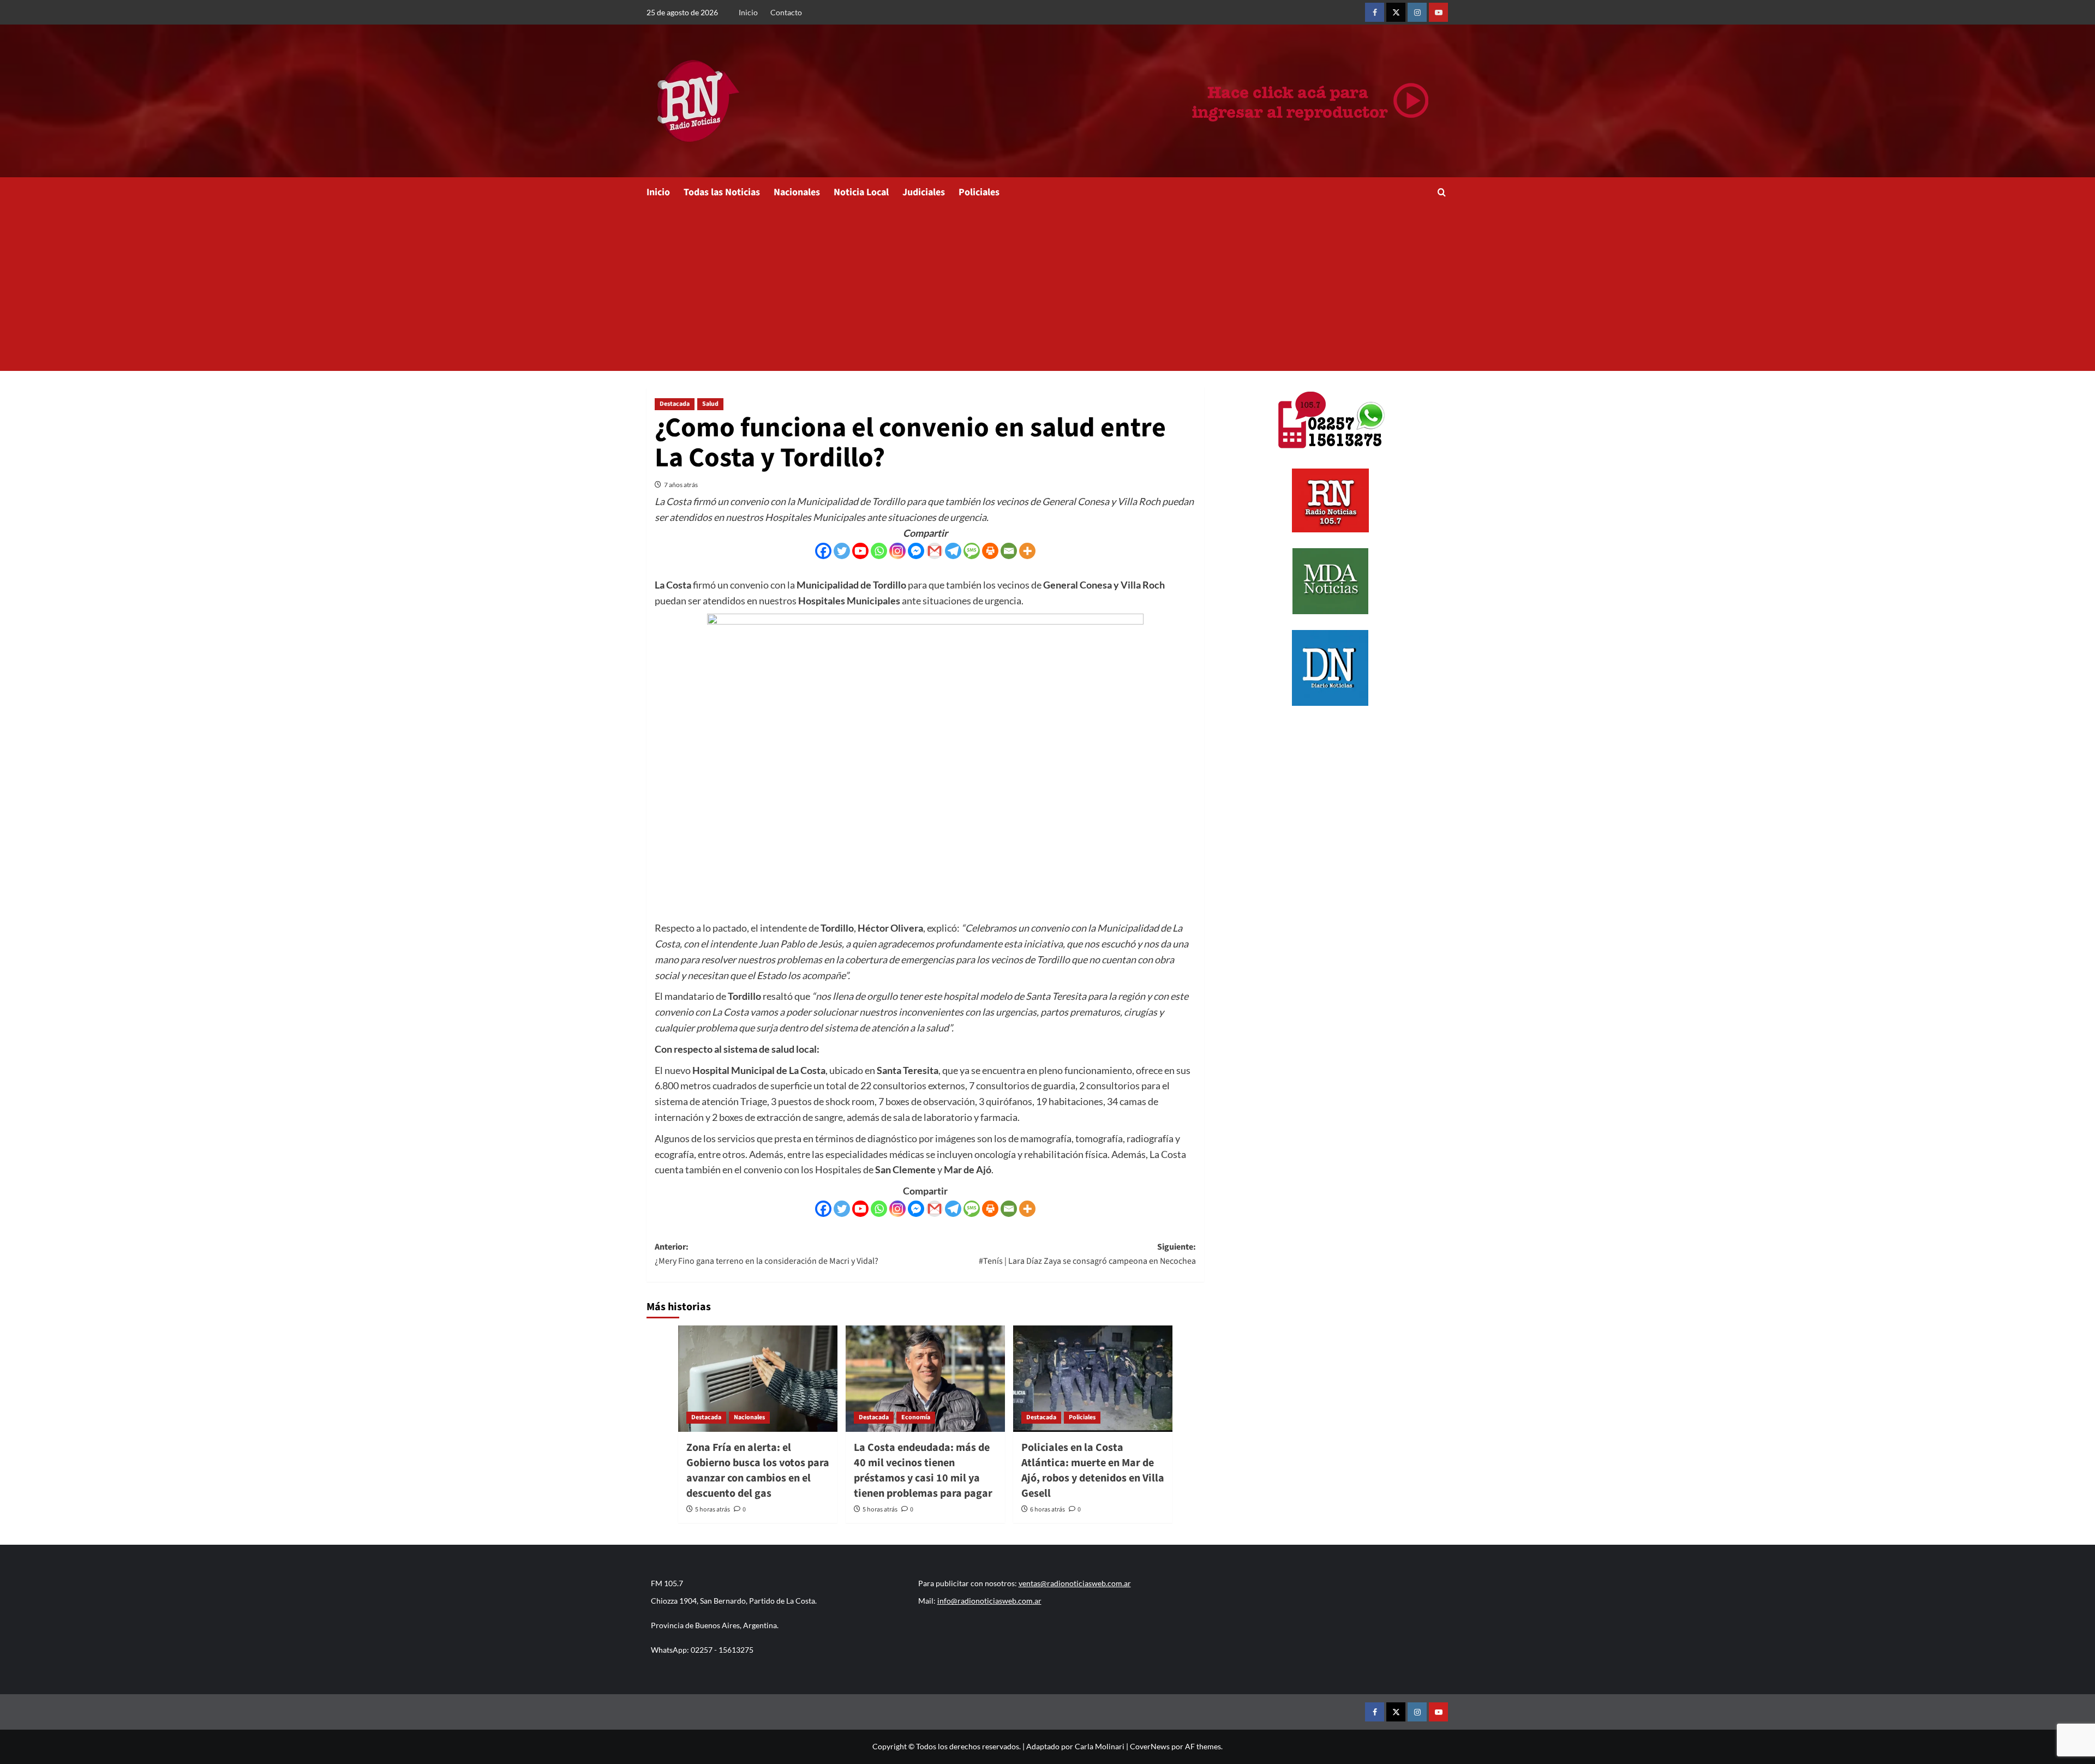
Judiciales (924, 192)
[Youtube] (860, 551)
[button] (1442, 192)
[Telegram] (953, 551)
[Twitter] (842, 551)
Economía (916, 1417)
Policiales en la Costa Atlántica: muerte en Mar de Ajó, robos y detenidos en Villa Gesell (1093, 1471)
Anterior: (767, 1254)
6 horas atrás (1047, 1510)
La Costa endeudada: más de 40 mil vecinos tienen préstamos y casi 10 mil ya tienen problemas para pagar (923, 1471)
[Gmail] (935, 551)
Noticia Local (861, 192)
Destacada (675, 404)
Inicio (748, 12)
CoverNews (1150, 1746)
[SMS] (972, 551)
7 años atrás (681, 485)
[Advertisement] (1047, 289)
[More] (1027, 551)
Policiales (979, 192)
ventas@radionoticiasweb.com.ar (1075, 1583)
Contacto (786, 12)
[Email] (1009, 551)
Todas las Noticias (722, 192)
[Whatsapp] (879, 551)
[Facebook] (823, 551)
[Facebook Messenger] (916, 551)
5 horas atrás (713, 1510)
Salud (710, 404)
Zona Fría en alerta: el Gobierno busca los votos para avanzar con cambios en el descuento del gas (758, 1471)
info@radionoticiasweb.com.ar (989, 1601)
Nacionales (797, 192)
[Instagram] (897, 551)
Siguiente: (1087, 1254)
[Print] (990, 551)
